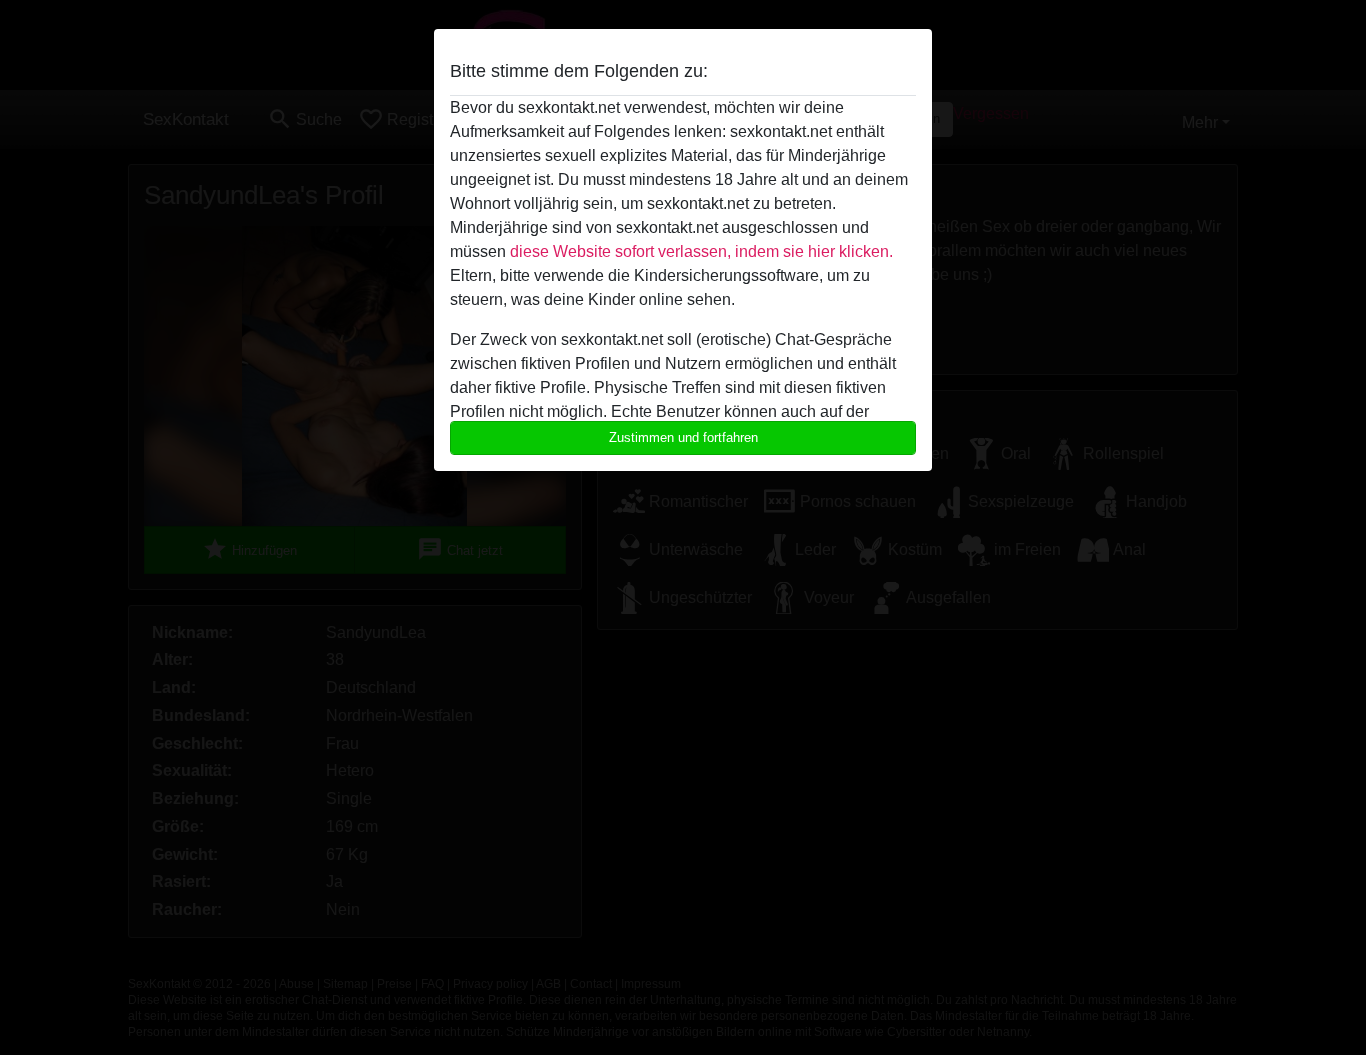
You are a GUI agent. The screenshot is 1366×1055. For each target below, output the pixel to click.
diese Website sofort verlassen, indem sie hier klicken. (701, 251)
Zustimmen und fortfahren (683, 437)
